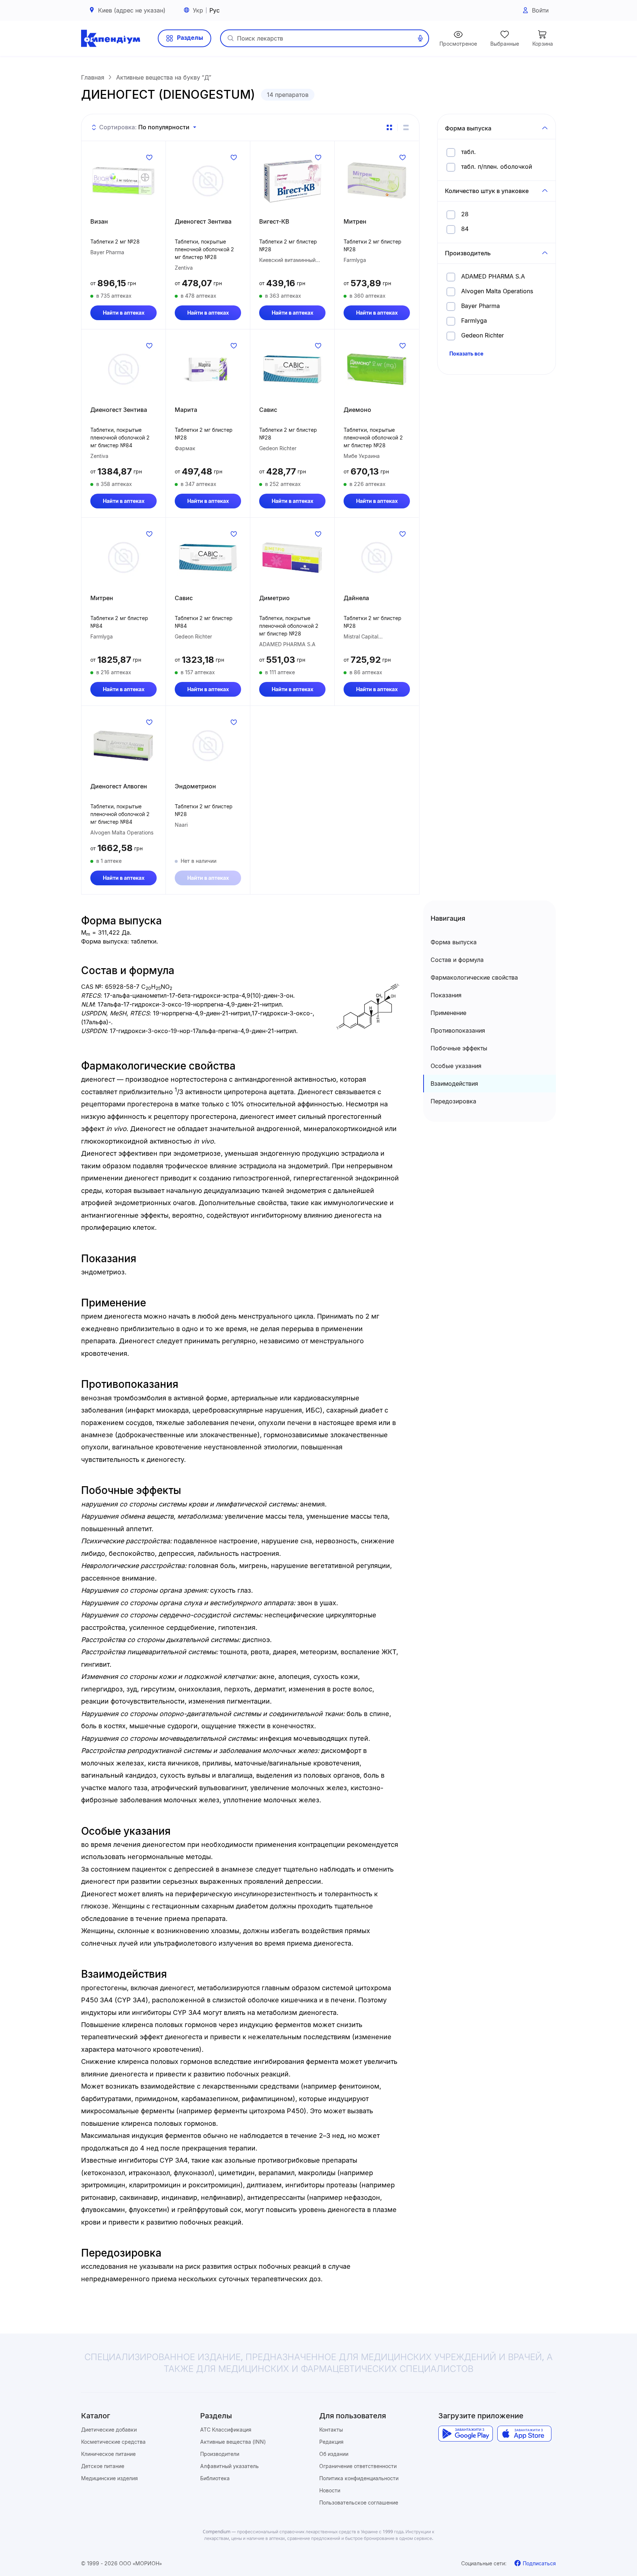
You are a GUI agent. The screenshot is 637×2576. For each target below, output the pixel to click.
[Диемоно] (377, 369)
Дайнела (356, 598)
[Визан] (123, 181)
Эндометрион (195, 786)
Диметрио (274, 598)
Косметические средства (113, 2442)
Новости (330, 2490)
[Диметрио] (292, 557)
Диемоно (357, 410)
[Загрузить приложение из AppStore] (524, 2434)
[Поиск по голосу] (420, 38)
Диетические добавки (109, 2430)
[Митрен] (377, 181)
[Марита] (208, 369)
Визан (99, 221)
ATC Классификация (226, 2430)
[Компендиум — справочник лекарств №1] (111, 38)
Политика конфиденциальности (359, 2478)
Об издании (334, 2454)
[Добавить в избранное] (149, 157)
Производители (220, 2454)
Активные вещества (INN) (233, 2442)
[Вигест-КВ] (292, 181)
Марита (186, 410)
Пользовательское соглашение (359, 2502)
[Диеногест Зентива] (208, 181)
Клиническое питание (108, 2454)
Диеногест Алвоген (119, 786)
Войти (540, 10)
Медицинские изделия (109, 2478)
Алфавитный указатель (229, 2466)
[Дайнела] (377, 557)
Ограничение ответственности (358, 2466)
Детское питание (103, 2466)
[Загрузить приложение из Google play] (465, 2434)
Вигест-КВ (274, 221)
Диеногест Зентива (203, 221)
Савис (268, 410)
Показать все (466, 353)
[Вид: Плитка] (389, 127)
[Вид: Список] (406, 127)
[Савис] (292, 369)
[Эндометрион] (208, 746)
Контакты (331, 2430)
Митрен (355, 221)
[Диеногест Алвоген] (123, 746)
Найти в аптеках (124, 313)
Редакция (331, 2442)
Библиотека (215, 2478)
